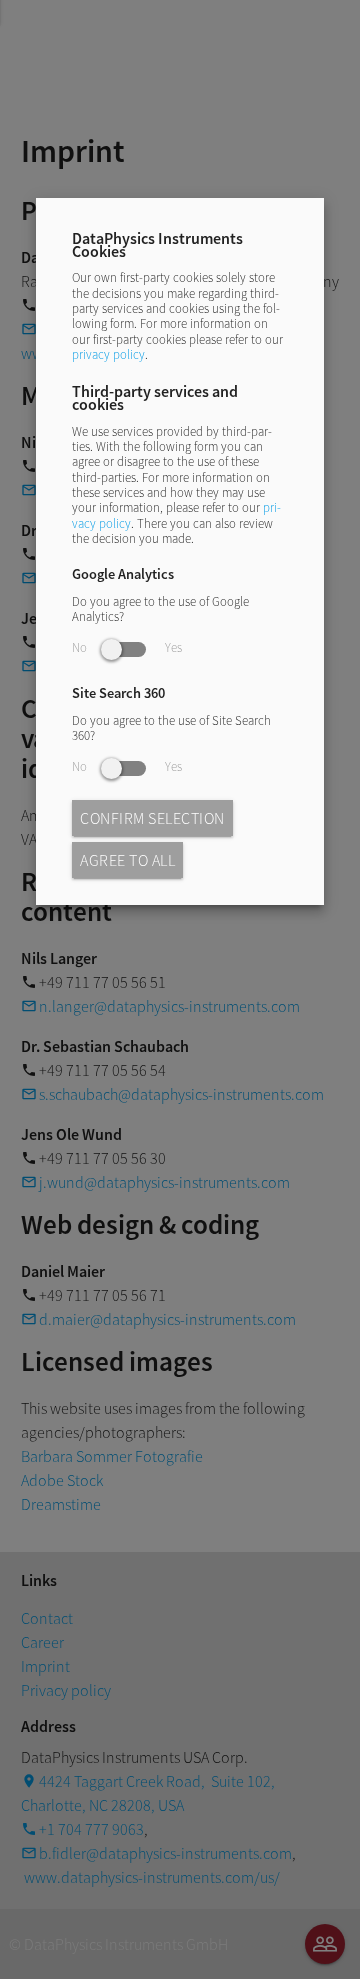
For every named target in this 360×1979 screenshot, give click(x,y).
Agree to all (127, 860)
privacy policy (108, 354)
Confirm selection (152, 818)
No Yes (127, 647)
